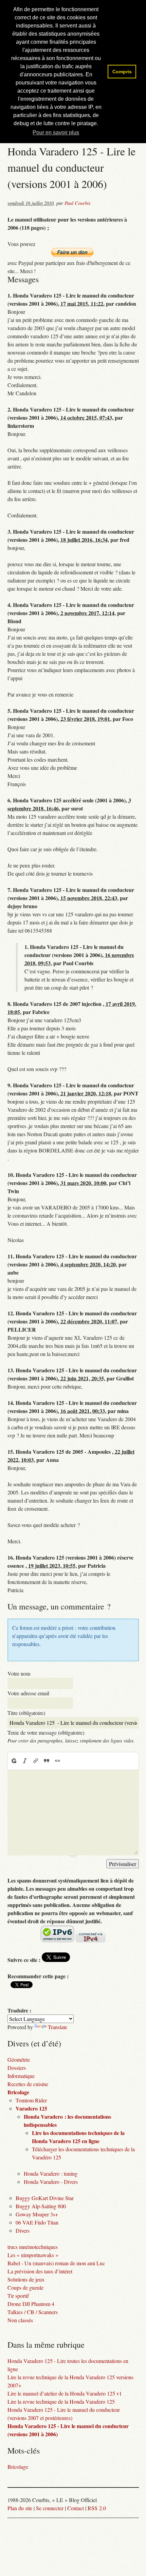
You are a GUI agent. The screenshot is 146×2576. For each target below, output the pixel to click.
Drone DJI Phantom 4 (31, 2304)
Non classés (20, 2320)
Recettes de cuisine (28, 2084)
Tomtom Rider (31, 2100)
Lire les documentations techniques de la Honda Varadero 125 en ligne (78, 2137)
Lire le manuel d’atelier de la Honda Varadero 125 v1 (65, 2393)
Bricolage (18, 2092)
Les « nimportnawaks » (33, 2255)
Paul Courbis (78, 203)
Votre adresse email (28, 1693)
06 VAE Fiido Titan (37, 2222)
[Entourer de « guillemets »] (57, 1761)
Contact (76, 2508)
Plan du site (20, 2508)
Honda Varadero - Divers (51, 2182)
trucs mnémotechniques (33, 2247)
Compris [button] (122, 72)
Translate (58, 2027)
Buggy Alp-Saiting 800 (41, 2206)
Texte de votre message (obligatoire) (46, 1732)
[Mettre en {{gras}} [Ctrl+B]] (14, 1761)
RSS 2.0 (97, 2508)
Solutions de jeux (26, 2279)
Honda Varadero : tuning (51, 2173)
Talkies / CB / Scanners (33, 2312)
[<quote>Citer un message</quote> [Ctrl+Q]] (47, 1761)
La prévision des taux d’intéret (40, 2271)
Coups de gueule (25, 2287)
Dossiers (17, 2068)
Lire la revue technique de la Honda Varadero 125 (61, 2401)
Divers (23, 2230)
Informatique (21, 2076)
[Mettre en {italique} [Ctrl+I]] (25, 1761)
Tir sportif (18, 2296)
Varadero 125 (31, 2108)
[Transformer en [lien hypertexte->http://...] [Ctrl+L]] (36, 1761)
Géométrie (19, 2059)
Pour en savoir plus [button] (56, 132)
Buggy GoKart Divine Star (45, 2198)
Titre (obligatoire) (26, 1713)
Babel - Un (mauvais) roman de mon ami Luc (56, 2263)
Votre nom (19, 1673)
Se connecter (50, 2508)
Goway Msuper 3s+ (37, 2214)
